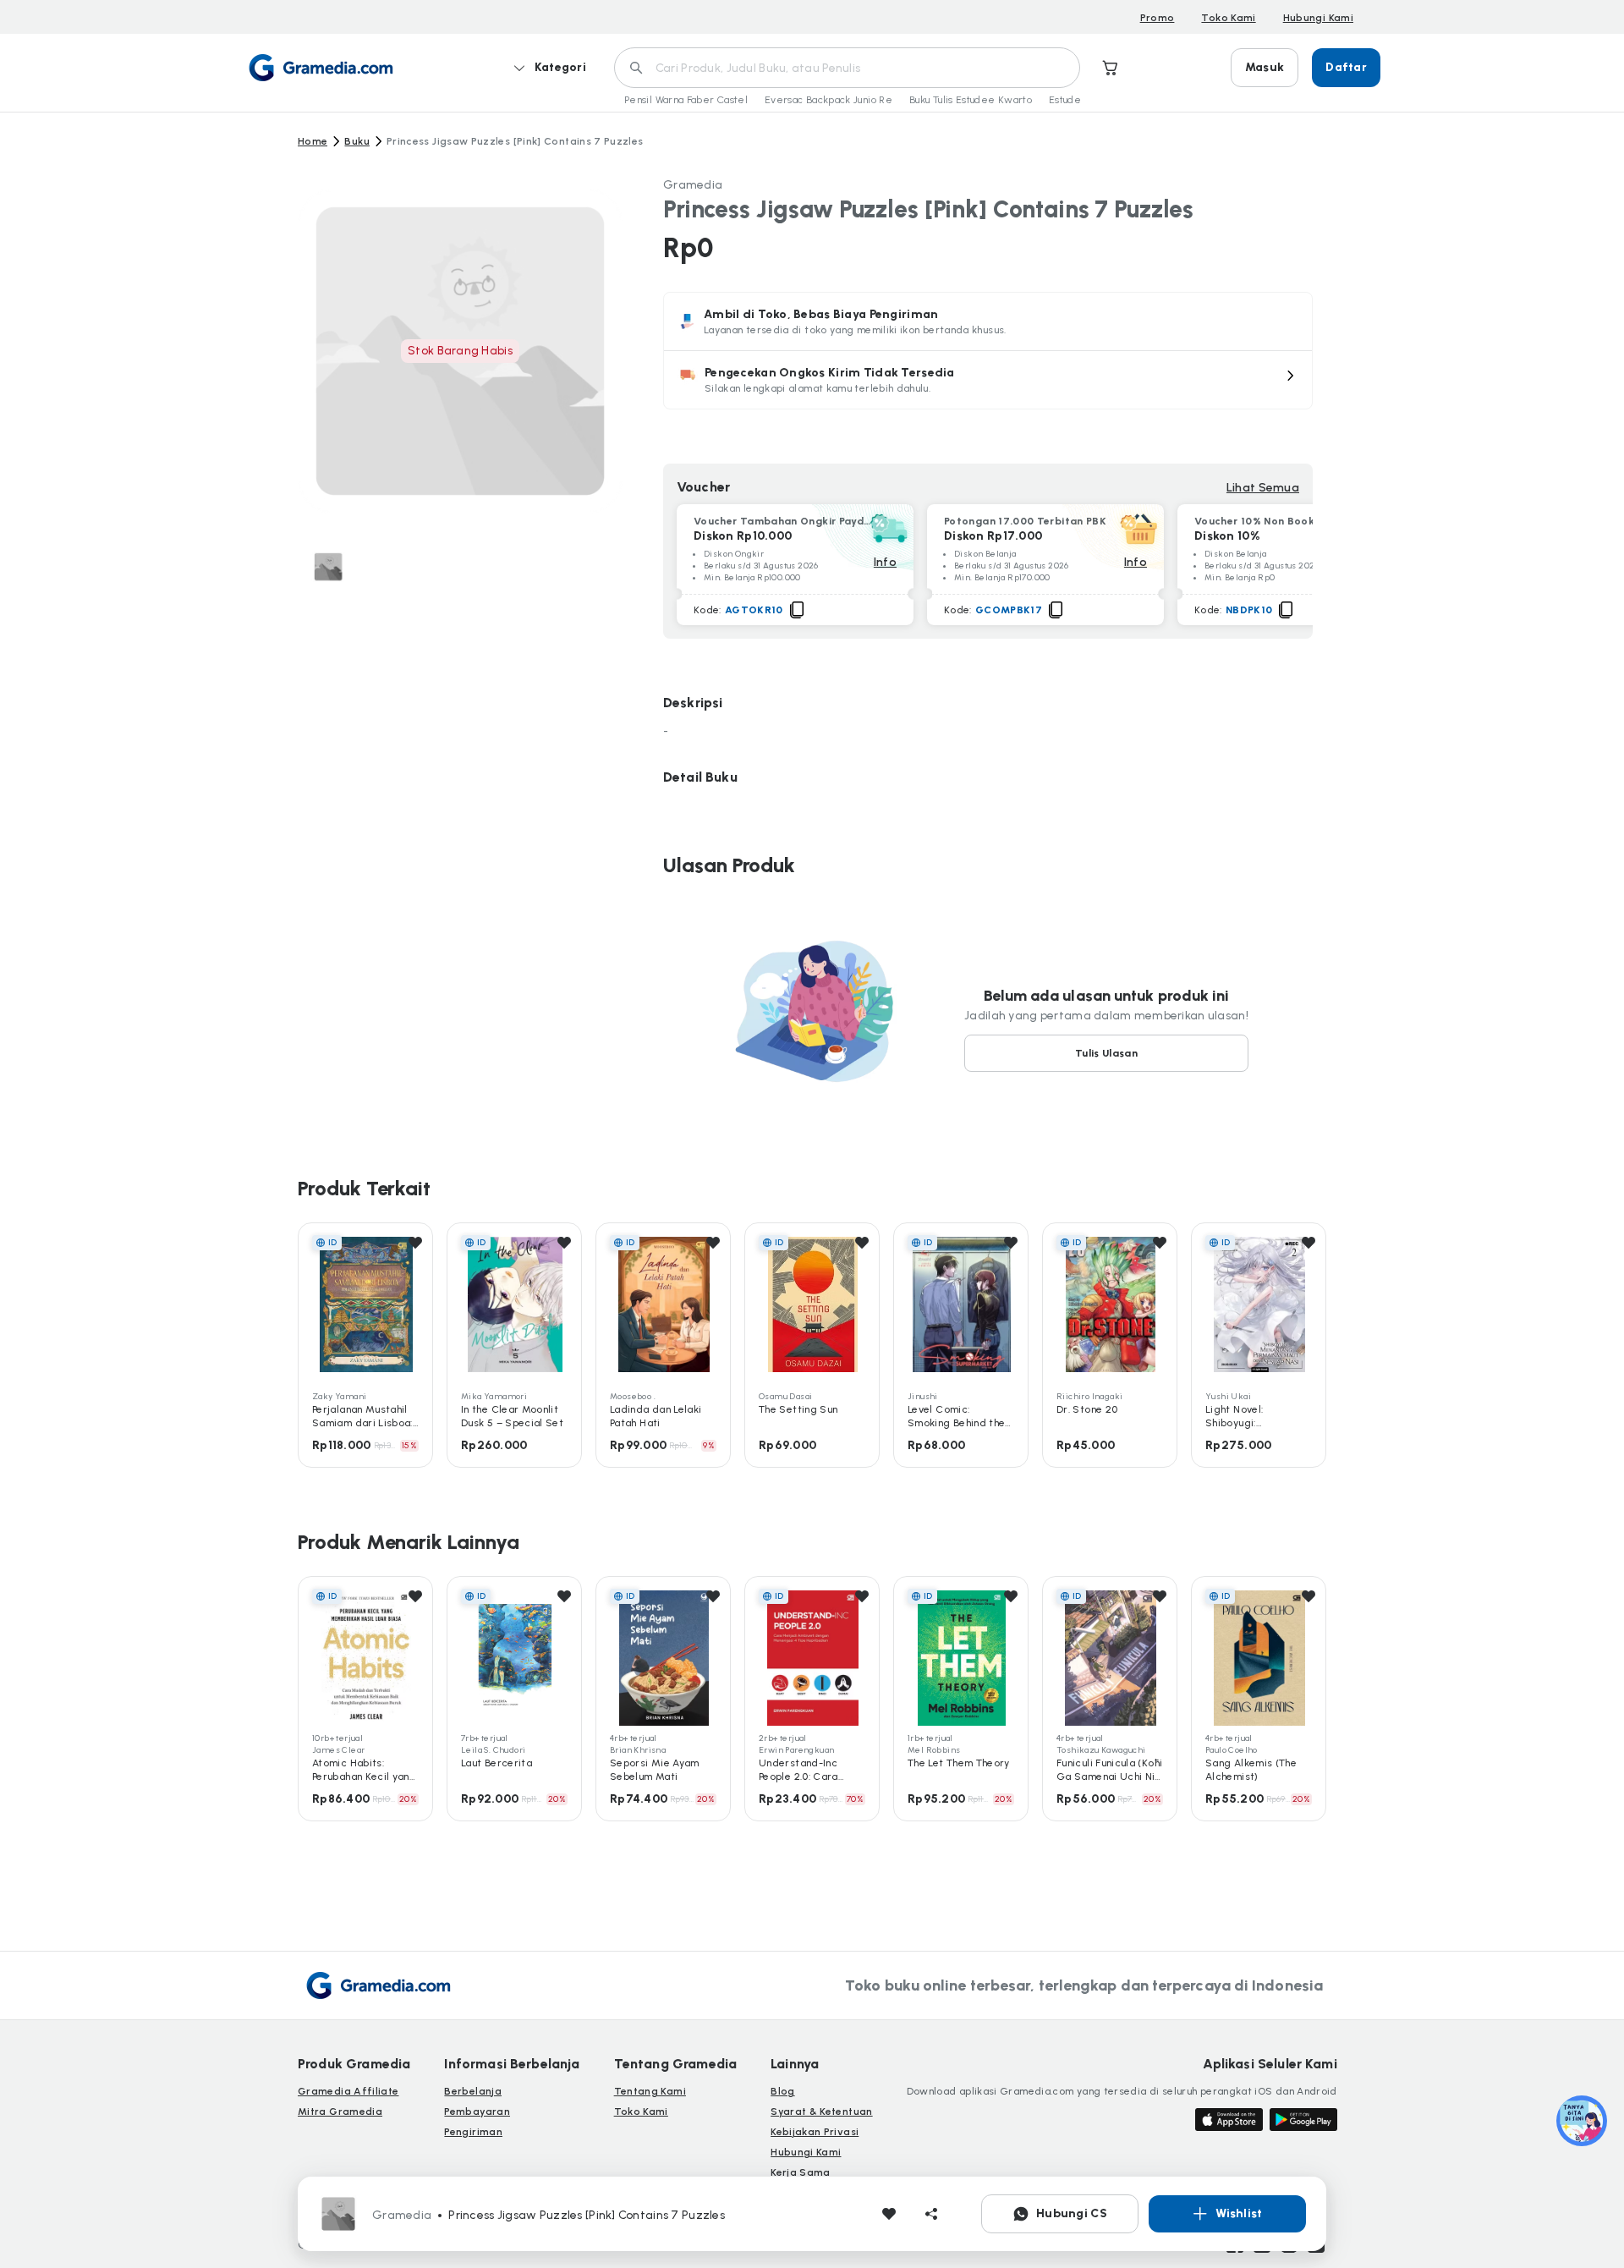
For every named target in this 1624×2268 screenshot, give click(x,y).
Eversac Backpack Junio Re (828, 100)
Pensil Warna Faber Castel (686, 100)
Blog (782, 2091)
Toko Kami (1228, 18)
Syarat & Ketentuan (821, 2111)
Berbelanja (473, 2091)
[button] (988, 380)
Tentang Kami (650, 2091)
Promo (1158, 18)
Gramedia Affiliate (348, 2091)
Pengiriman (473, 2132)
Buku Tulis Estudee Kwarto (971, 100)
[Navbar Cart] (1111, 68)
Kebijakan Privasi (815, 2132)
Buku (357, 141)
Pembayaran (477, 2111)
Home (313, 141)
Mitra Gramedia (340, 2111)
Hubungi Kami (1318, 18)
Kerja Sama (801, 2172)
